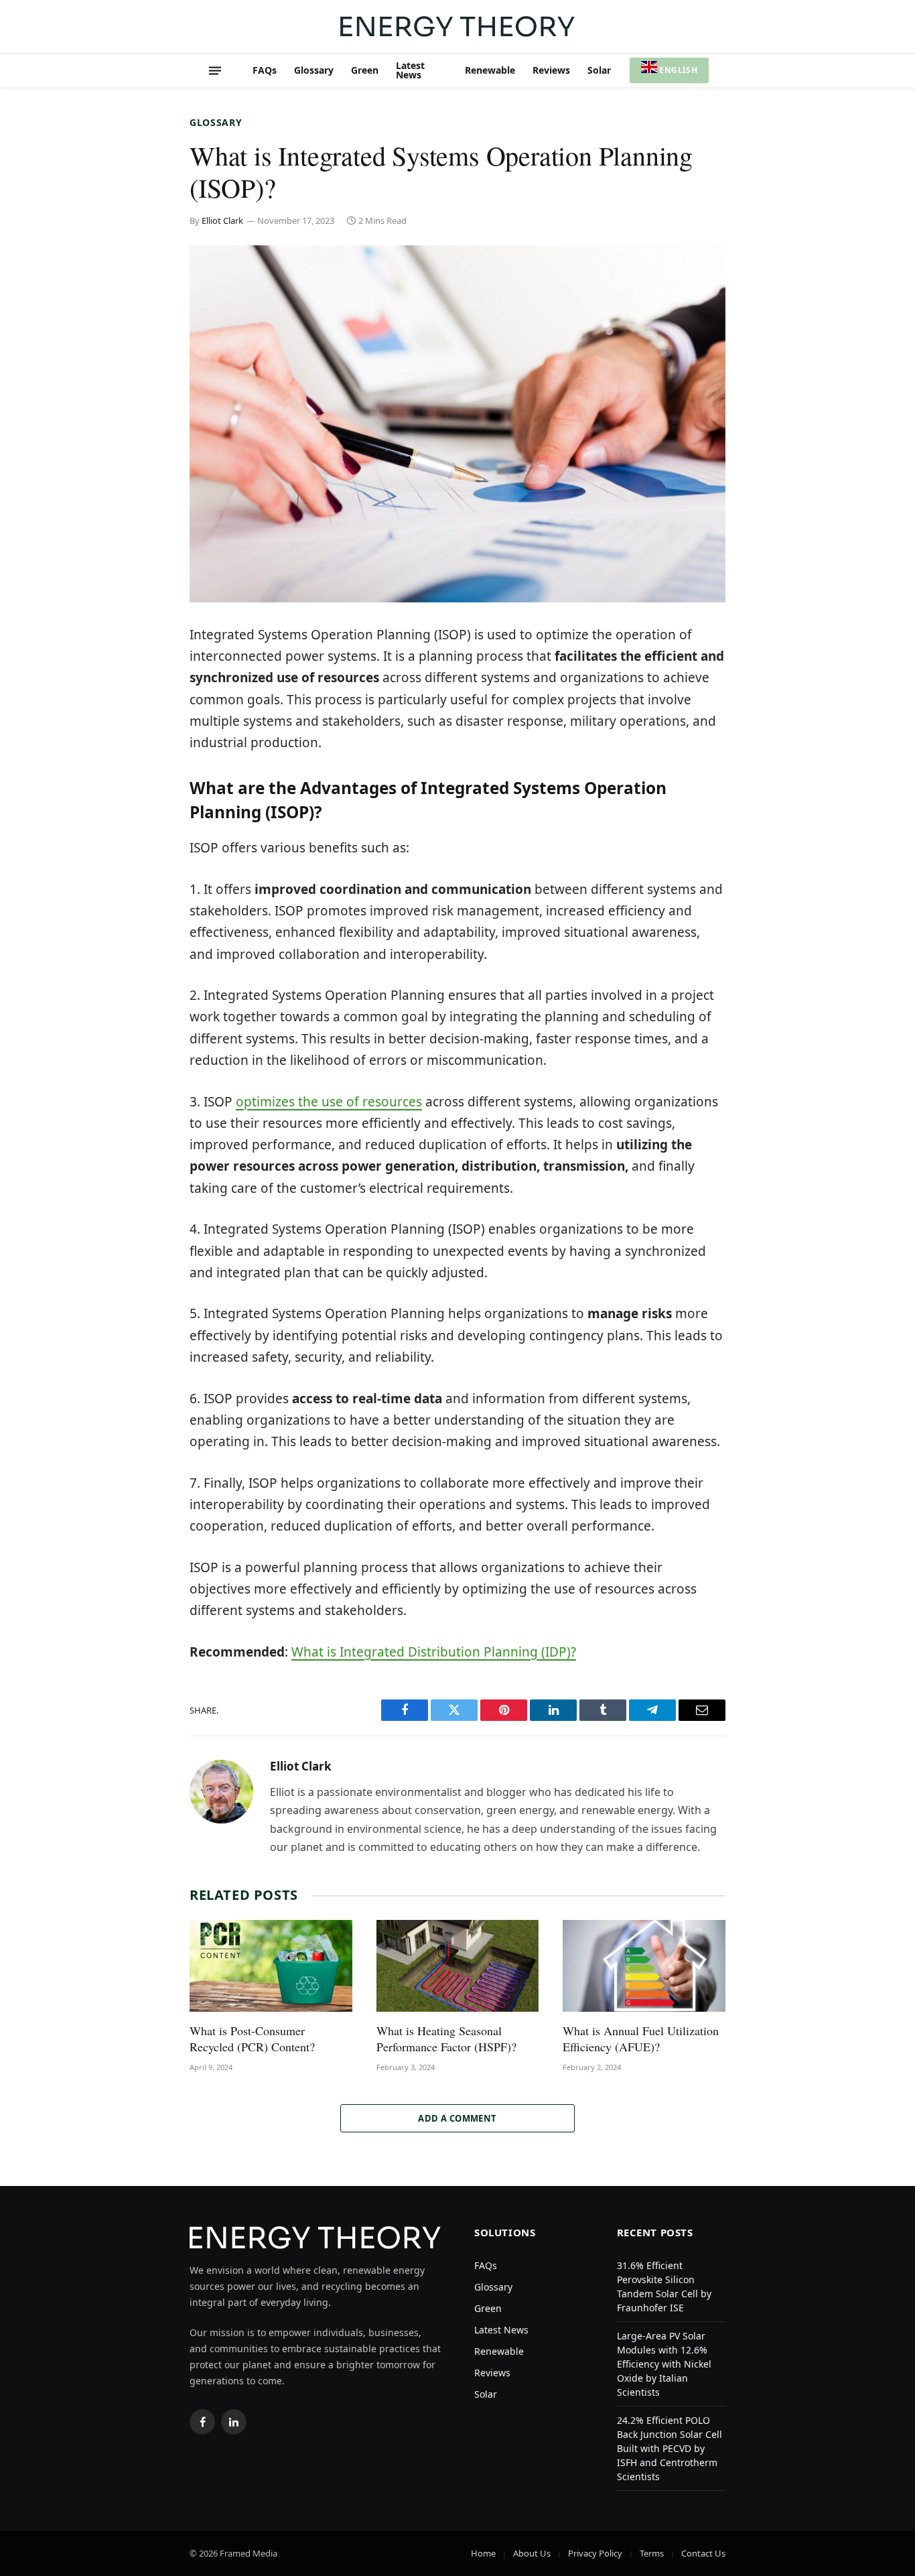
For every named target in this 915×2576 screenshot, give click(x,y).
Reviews (551, 70)
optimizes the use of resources (329, 1102)
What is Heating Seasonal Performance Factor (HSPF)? (446, 2039)
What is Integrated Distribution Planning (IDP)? (434, 1652)
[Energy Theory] (457, 26)
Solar (599, 70)
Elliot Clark (222, 220)
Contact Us (703, 2553)
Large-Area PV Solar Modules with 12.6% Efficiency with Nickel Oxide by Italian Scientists (664, 2364)
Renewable (490, 70)
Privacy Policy (595, 2553)
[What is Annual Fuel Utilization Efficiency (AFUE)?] (644, 1966)
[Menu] (215, 70)
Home (483, 2553)
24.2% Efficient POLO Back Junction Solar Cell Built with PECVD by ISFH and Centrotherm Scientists (670, 2448)
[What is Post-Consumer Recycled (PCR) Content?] (271, 1966)
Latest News (410, 70)
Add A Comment (457, 2118)
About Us (532, 2553)
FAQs (265, 70)
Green (365, 70)
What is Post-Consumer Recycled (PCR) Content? (252, 2039)
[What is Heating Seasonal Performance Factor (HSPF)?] (458, 1966)
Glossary (314, 70)
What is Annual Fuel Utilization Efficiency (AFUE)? (641, 2039)
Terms (652, 2553)
